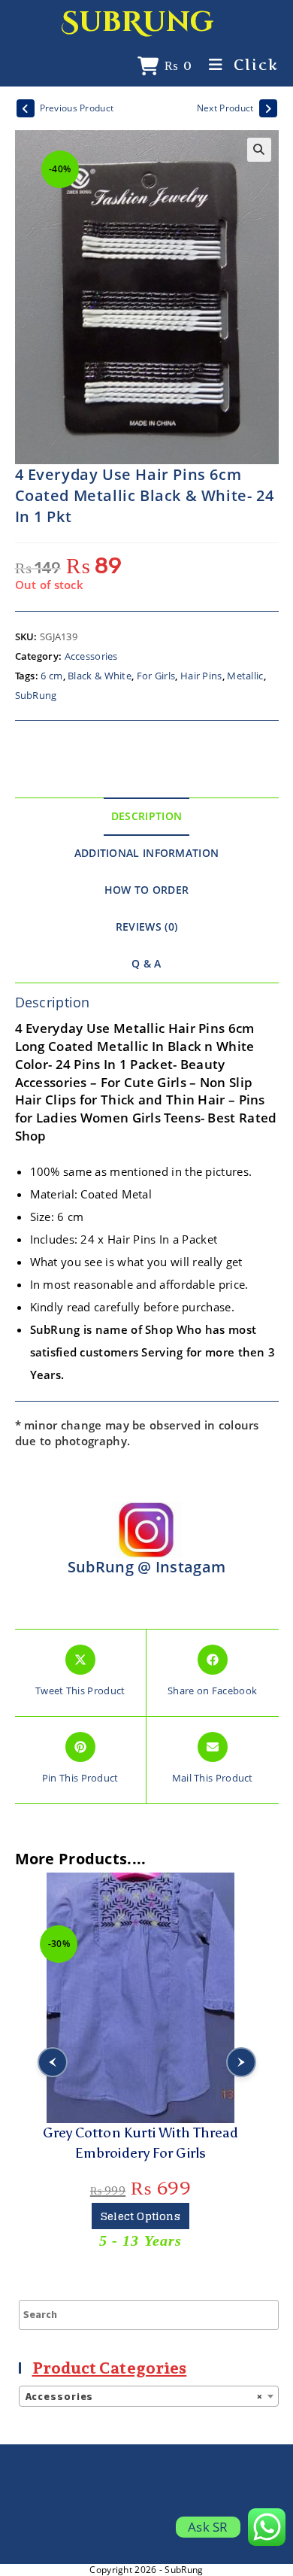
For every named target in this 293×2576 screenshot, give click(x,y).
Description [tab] (146, 816)
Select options (140, 2216)
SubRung (137, 22)
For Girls (156, 676)
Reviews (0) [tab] (146, 927)
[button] (259, 150)
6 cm (51, 676)
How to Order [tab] (147, 890)
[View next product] (268, 108)
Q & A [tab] (146, 964)
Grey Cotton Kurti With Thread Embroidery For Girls (140, 2143)
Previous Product (77, 108)
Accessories (91, 656)
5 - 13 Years (140, 2240)
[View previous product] (26, 108)
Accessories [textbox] (144, 2397)
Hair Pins (201, 676)
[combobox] (149, 2396)
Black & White (100, 676)
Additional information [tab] (147, 853)
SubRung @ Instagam (146, 1567)
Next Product (225, 108)
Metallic (245, 676)
